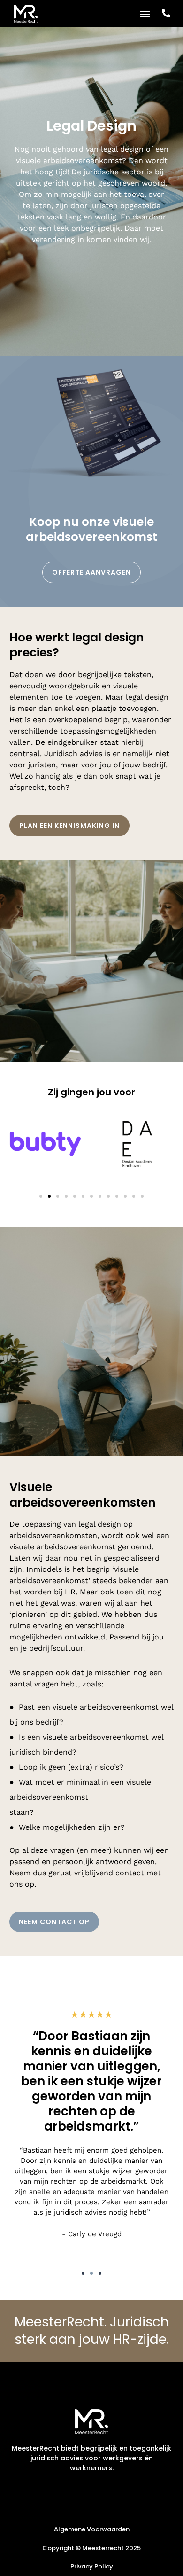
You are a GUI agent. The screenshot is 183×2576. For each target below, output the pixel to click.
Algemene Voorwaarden (92, 2529)
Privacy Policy (92, 2566)
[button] (145, 13)
